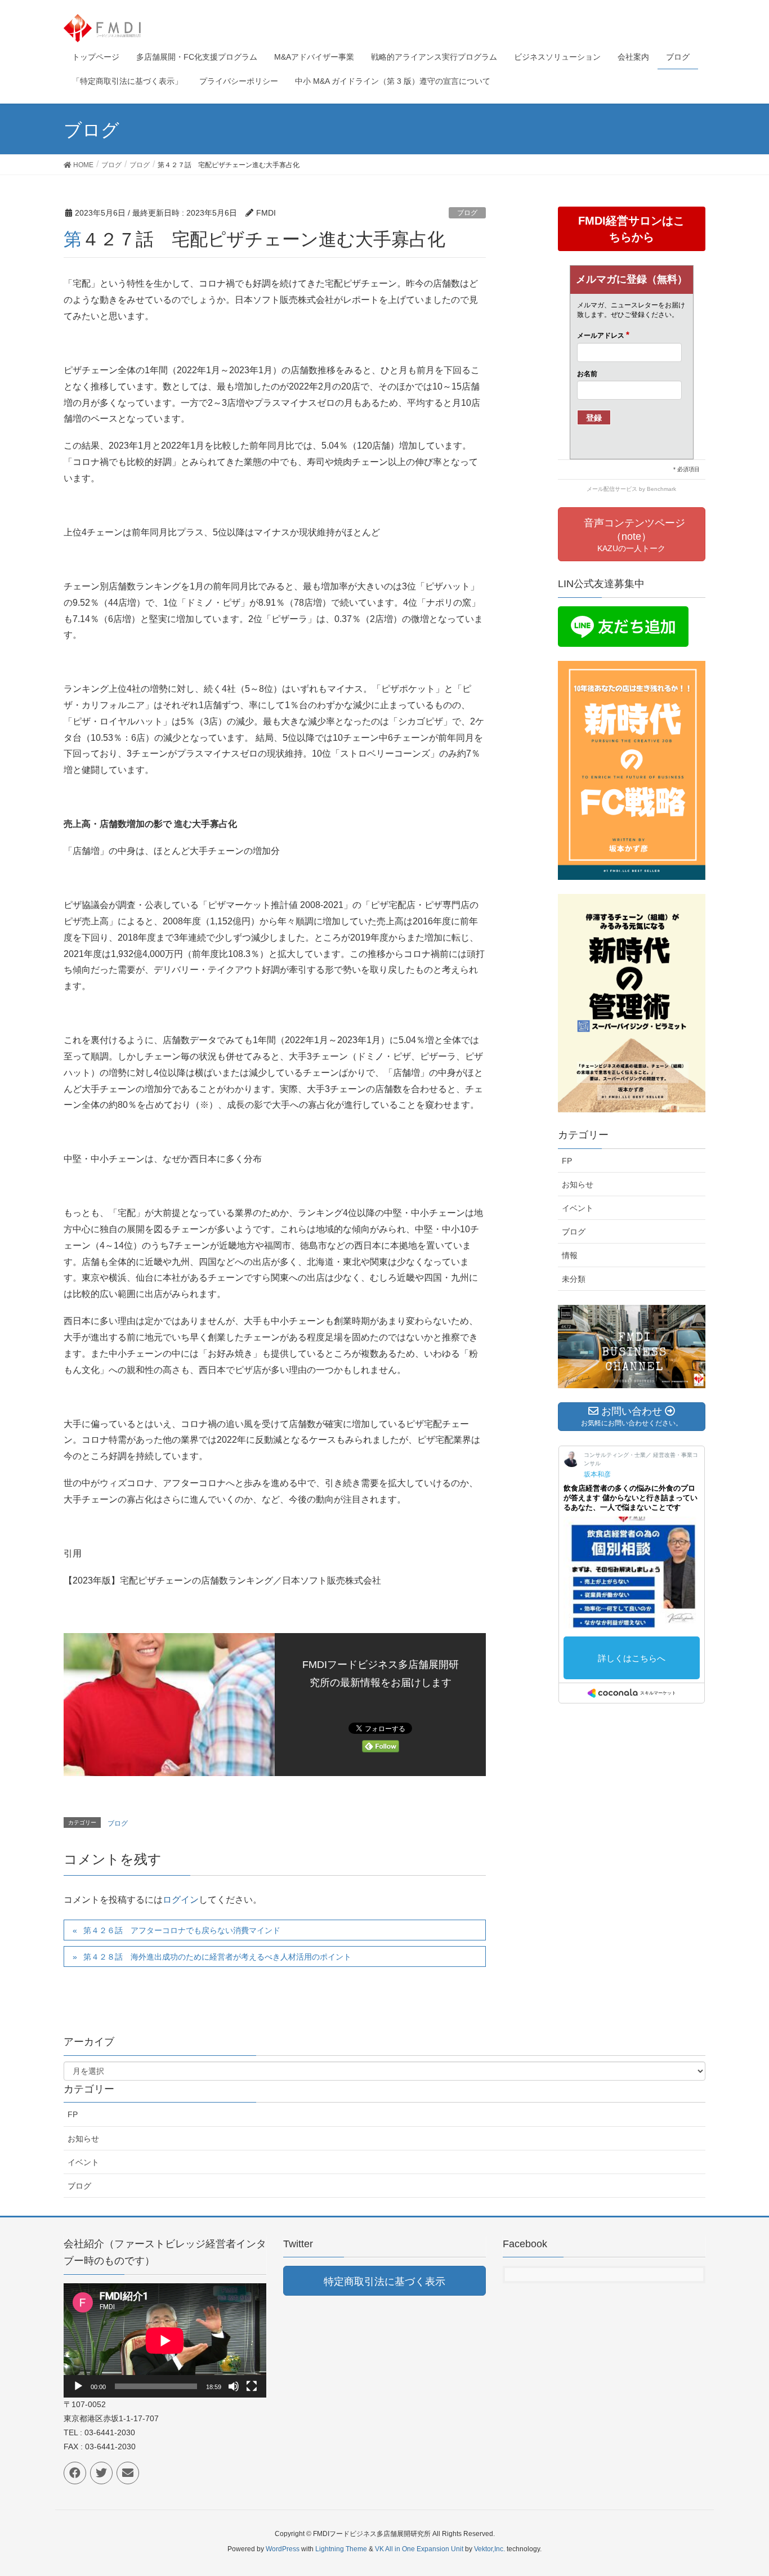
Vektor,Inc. (489, 2549)
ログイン (181, 1900)
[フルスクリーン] (252, 2386)
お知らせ (578, 1184)
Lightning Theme (341, 2549)
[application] (165, 2340)
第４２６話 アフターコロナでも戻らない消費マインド (182, 1930)
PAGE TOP (741, 2489)
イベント (578, 1208)
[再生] (78, 2386)
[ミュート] (234, 2386)
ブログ (467, 213)
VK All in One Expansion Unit (419, 2549)
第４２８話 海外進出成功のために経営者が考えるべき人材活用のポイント (217, 1957)
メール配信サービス (612, 489)
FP (567, 1161)
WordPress (283, 2549)
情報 (570, 1255)
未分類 (574, 1279)
